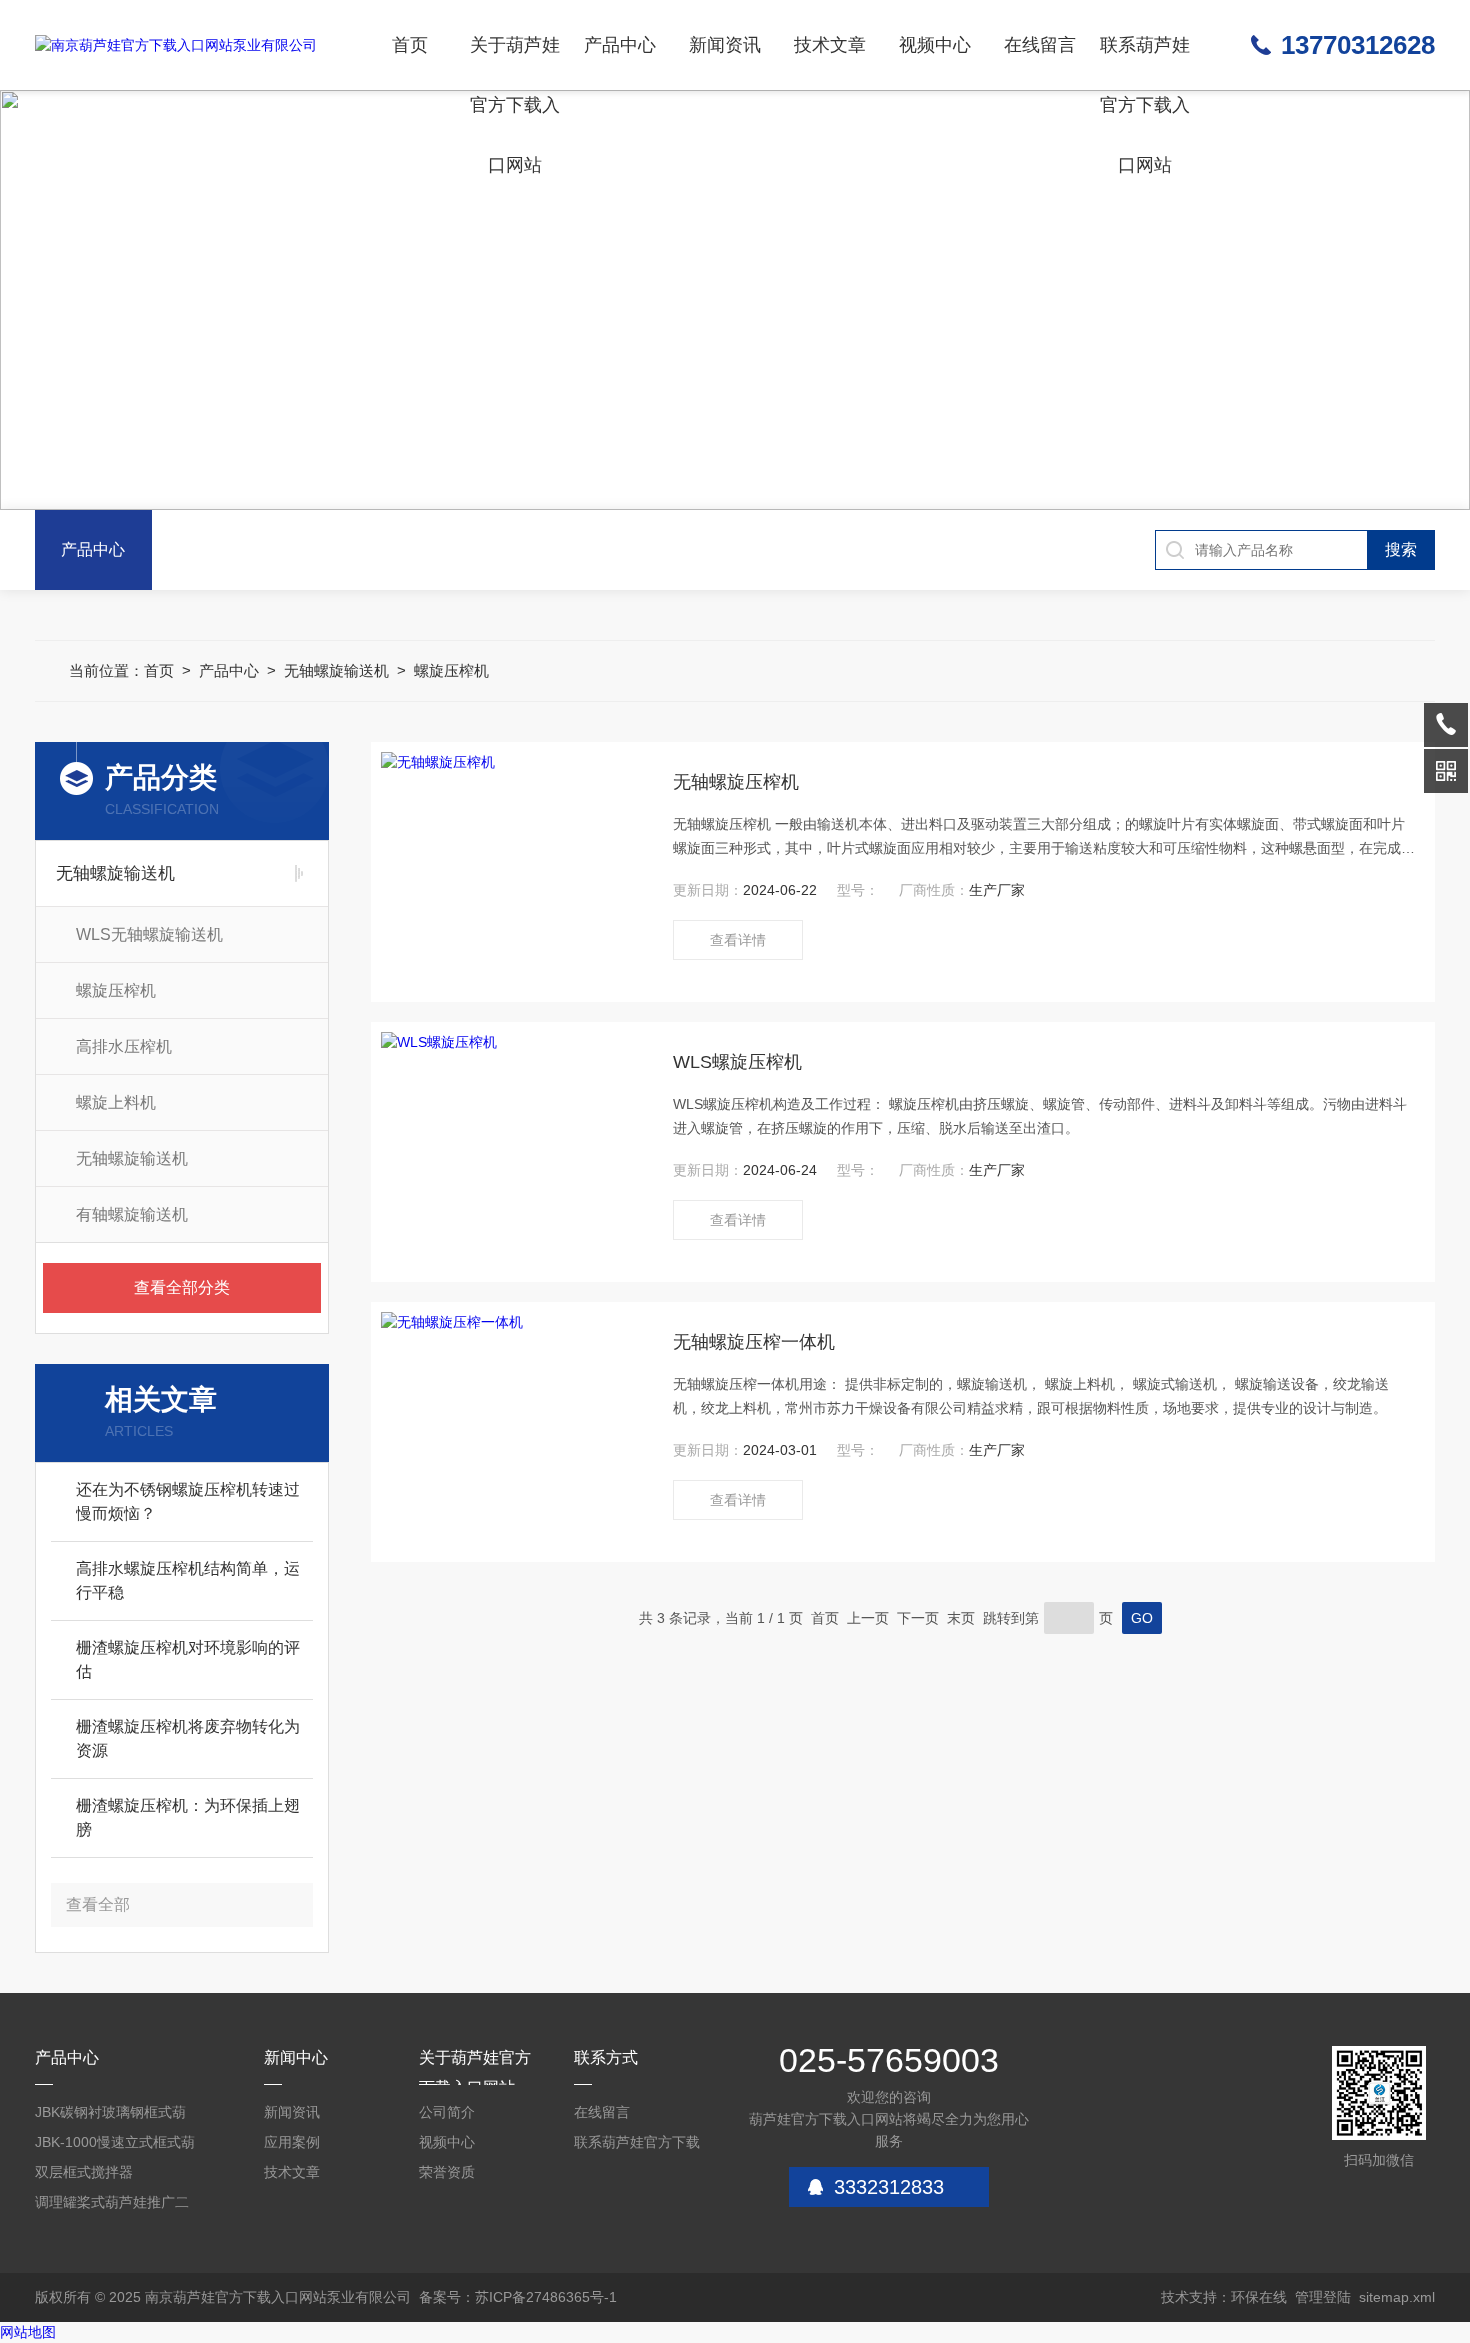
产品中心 (620, 45)
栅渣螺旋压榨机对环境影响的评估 (188, 1659)
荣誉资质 (447, 2172)
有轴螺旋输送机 (132, 1214)
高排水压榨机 (124, 1046)
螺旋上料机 (116, 1102)
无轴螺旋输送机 (336, 670)
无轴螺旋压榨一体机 (754, 1342)
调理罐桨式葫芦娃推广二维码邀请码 (112, 2205)
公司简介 (447, 2112)
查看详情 (738, 940)
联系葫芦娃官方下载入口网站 (1145, 62)
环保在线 (1259, 2297)
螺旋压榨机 (451, 670)
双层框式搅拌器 (84, 2172)
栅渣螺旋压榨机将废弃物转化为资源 (188, 1738)
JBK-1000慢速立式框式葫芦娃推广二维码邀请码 (115, 2145)
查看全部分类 (182, 1287)
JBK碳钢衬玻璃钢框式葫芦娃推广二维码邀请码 (110, 2115)
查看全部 (98, 1904)
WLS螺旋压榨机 (737, 1062)
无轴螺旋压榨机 (736, 782)
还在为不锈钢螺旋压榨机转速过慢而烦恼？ (188, 1501)
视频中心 (935, 45)
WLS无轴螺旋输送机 (149, 934)
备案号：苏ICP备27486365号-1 (518, 2297)
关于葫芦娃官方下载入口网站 (515, 62)
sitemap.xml (1397, 2297)
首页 (410, 45)
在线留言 (1040, 45)
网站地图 (28, 2332)
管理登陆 (1323, 2297)
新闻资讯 (725, 45)
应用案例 (292, 2142)
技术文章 (830, 45)
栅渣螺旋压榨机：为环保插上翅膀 (188, 1817)
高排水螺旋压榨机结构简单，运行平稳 (188, 1580)
